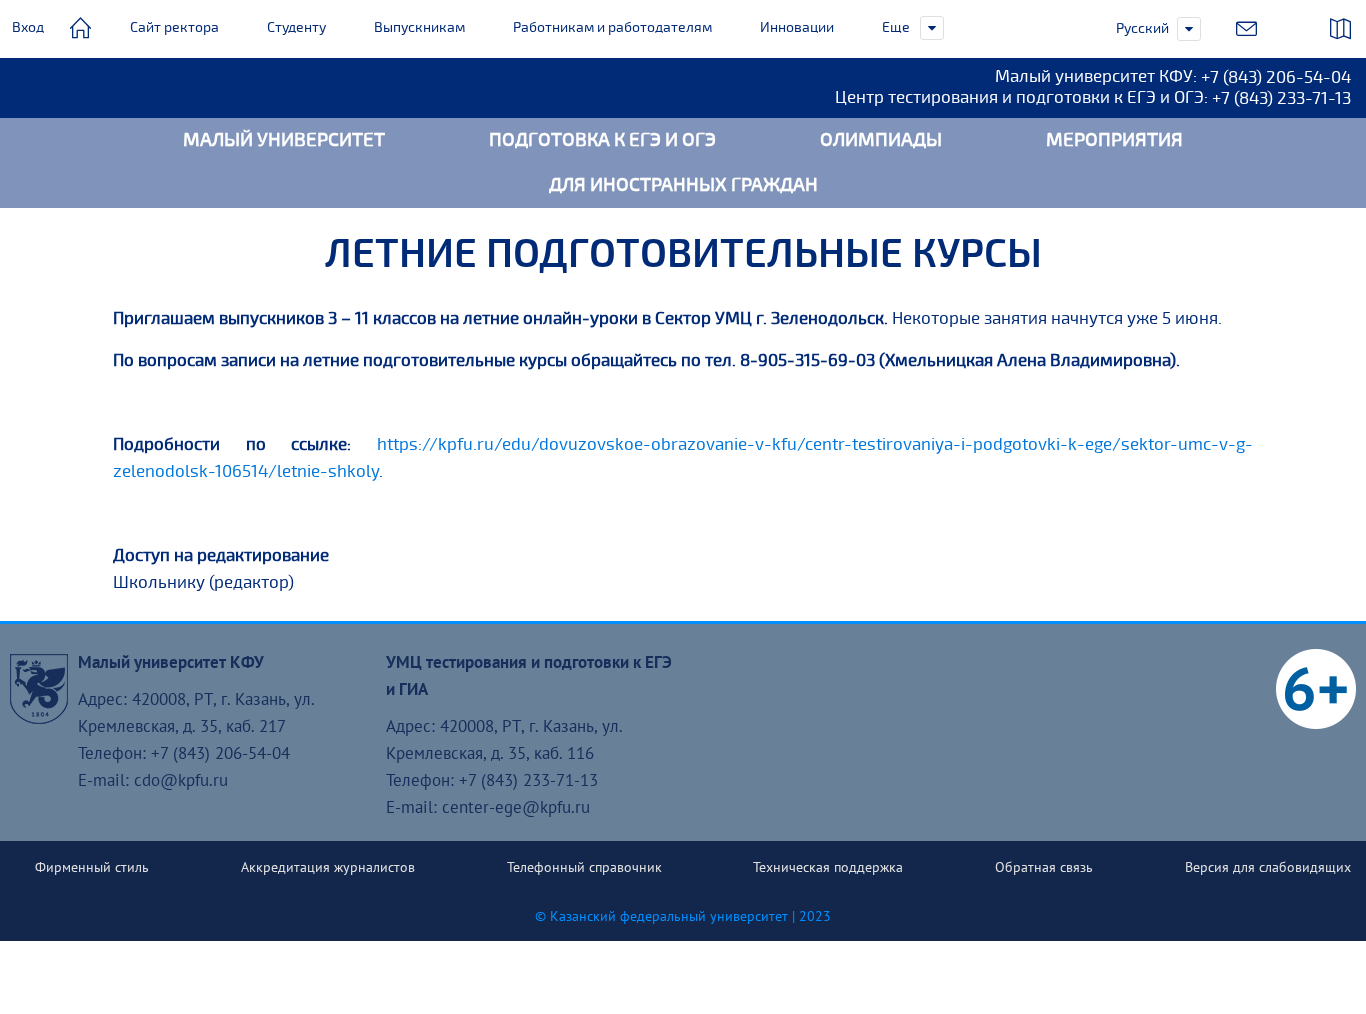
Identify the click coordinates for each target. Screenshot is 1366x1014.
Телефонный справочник (584, 867)
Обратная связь (1044, 867)
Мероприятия (1114, 140)
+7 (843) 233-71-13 (1281, 98)
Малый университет (284, 140)
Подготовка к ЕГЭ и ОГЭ (602, 140)
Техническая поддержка (828, 867)
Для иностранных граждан (683, 185)
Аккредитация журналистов (328, 867)
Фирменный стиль (92, 867)
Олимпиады (881, 140)
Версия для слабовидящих (1268, 867)
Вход (28, 27)
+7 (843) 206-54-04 (1276, 77)
